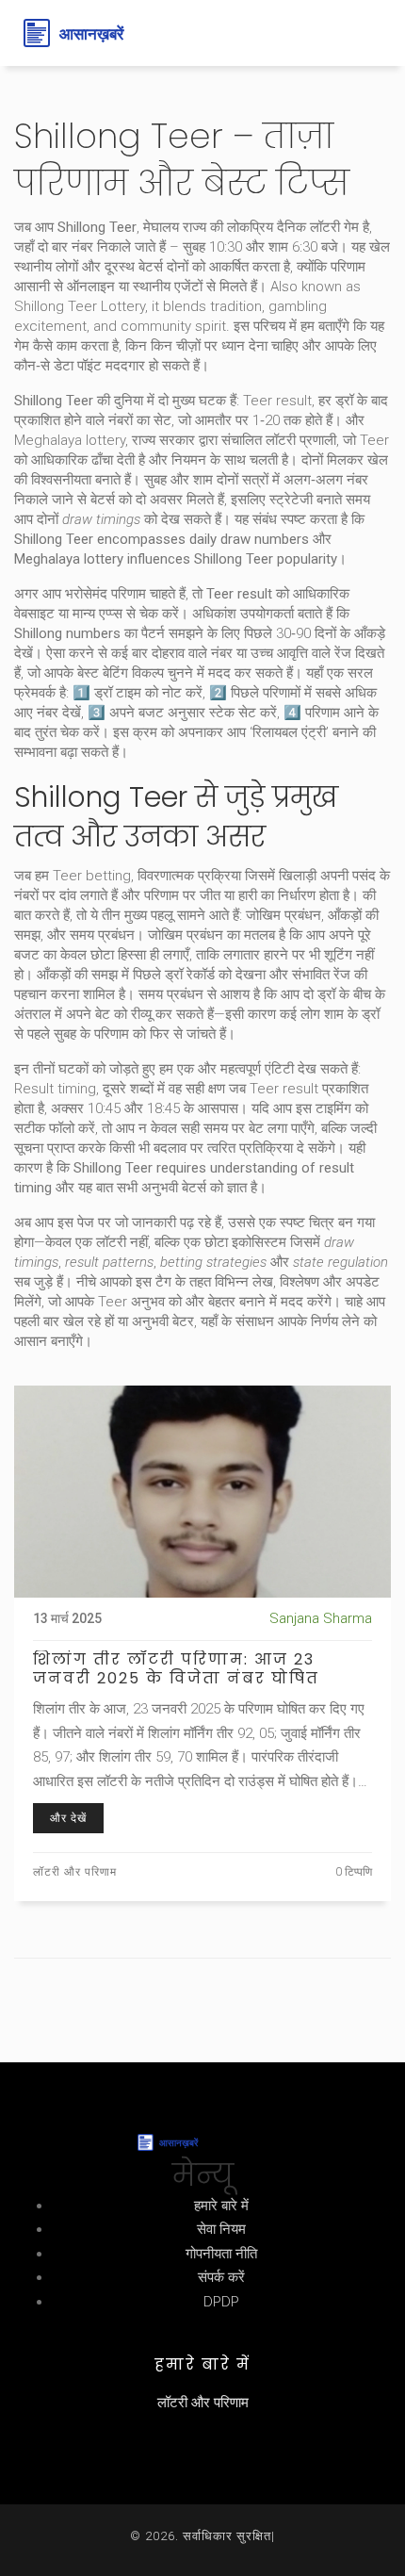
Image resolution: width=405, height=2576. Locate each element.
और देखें (68, 1818)
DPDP (221, 2302)
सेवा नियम (221, 2229)
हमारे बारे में (221, 2206)
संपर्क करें (221, 2277)
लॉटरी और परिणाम (75, 1872)
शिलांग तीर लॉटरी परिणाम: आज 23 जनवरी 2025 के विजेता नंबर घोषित (176, 1669)
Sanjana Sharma (321, 1618)
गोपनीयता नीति (221, 2254)
